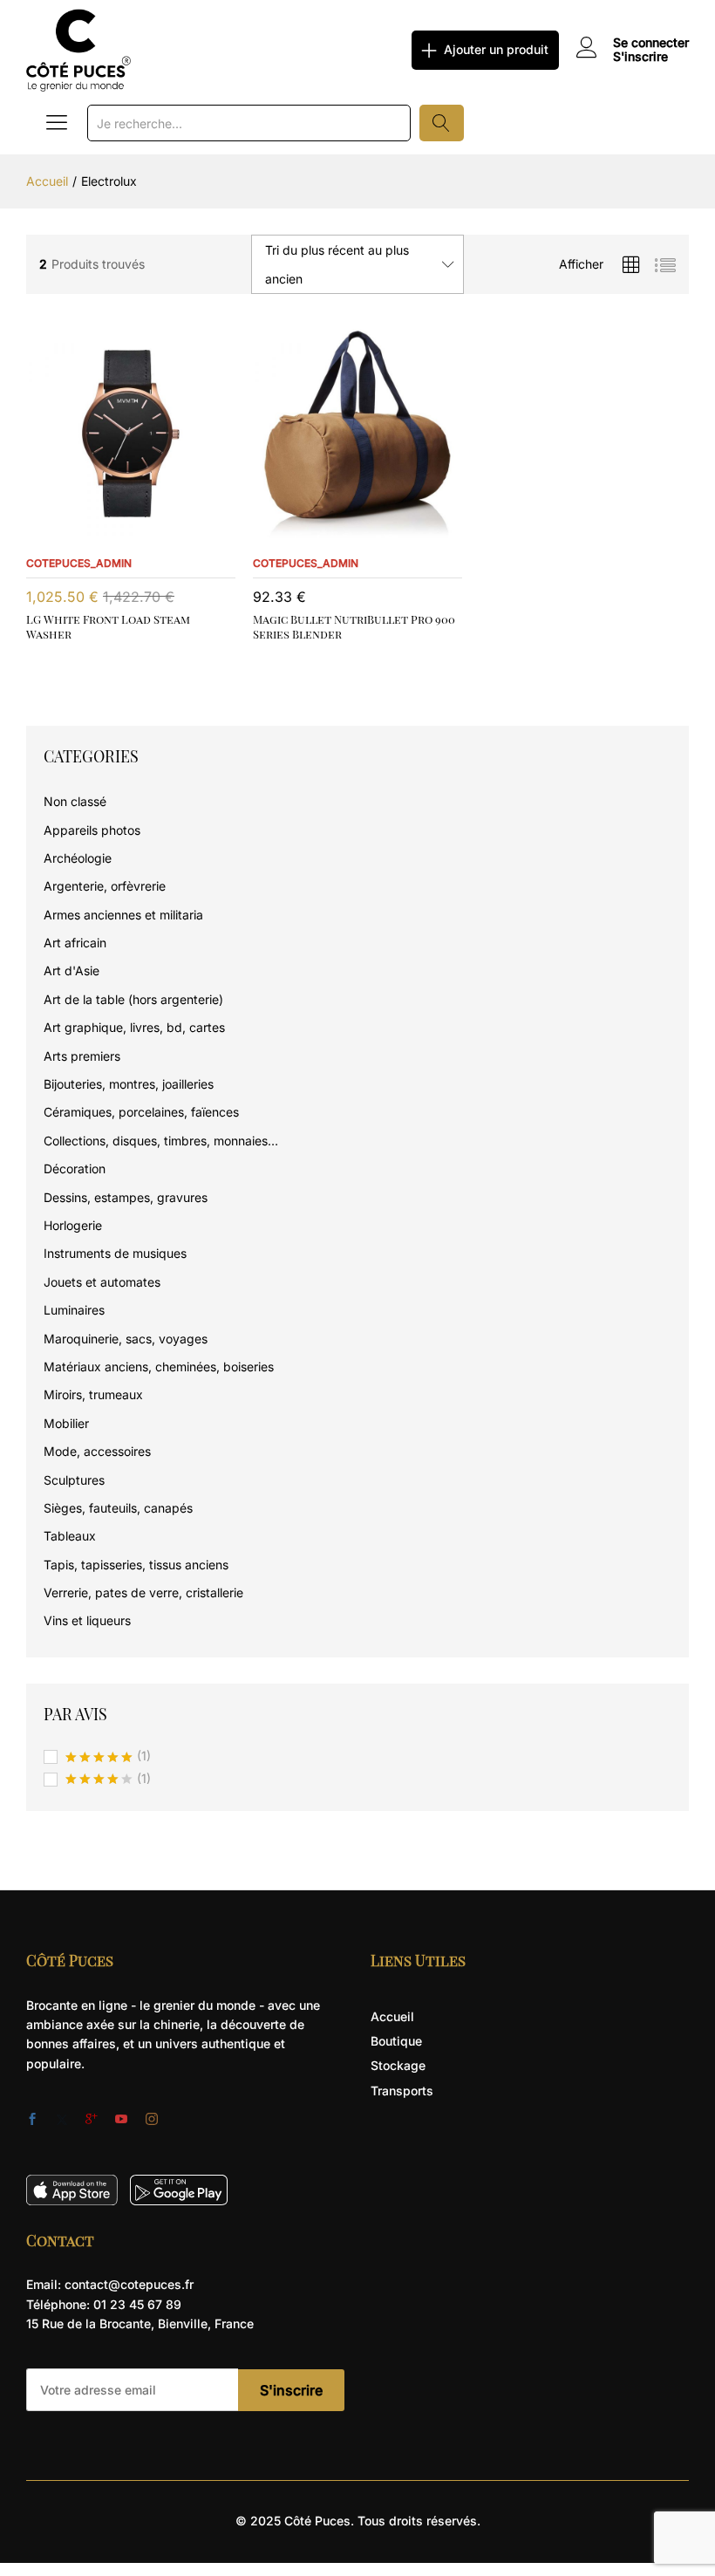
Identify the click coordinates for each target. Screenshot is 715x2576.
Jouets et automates (102, 1282)
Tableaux (70, 1536)
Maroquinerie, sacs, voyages (126, 1339)
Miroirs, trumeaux (93, 1394)
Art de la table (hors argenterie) (133, 999)
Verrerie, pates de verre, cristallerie (143, 1592)
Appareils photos (92, 830)
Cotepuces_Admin (79, 563)
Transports (402, 2091)
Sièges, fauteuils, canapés (118, 1508)
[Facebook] (32, 2120)
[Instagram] (152, 2120)
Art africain (75, 943)
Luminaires (74, 1310)
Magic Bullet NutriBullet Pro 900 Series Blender (354, 626)
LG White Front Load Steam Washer (108, 626)
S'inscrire (640, 57)
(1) (108, 1757)
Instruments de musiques (115, 1253)
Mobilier (66, 1423)
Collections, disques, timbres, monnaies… (161, 1141)
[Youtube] (121, 2120)
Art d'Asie (71, 970)
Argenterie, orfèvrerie (105, 886)
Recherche (442, 123)
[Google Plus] (92, 2120)
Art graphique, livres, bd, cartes (134, 1027)
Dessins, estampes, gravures (126, 1197)
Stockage (398, 2065)
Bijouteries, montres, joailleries (129, 1084)
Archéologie (78, 858)
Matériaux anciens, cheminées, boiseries (159, 1367)
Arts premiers (82, 1056)
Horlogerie (73, 1225)
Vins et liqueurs (87, 1620)
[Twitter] (62, 2120)
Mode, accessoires (97, 1451)
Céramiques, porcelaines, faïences (141, 1112)
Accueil (392, 2016)
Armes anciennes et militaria (123, 915)
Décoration (75, 1168)
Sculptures (74, 1480)
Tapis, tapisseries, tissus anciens (136, 1565)
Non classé (75, 801)
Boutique (396, 2041)
